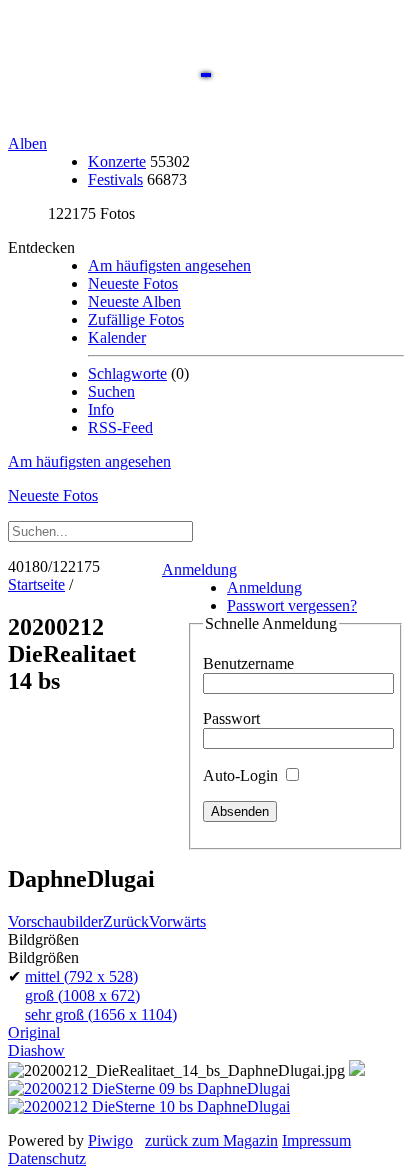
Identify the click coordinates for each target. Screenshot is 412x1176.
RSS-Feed (120, 427)
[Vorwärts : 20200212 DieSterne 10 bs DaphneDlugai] (149, 1106)
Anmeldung (199, 569)
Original (34, 1032)
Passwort (231, 718)
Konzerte (117, 161)
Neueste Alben (134, 301)
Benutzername (248, 663)
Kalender (117, 337)
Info (101, 409)
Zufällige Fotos (136, 319)
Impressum (316, 1140)
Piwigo (110, 1140)
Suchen (111, 391)
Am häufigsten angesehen (169, 265)
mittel (81, 976)
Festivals (115, 179)
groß (82, 995)
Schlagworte (127, 373)
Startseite (36, 584)
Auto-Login (242, 775)
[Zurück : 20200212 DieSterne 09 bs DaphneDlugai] (149, 1088)
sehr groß (101, 1014)
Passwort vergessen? (292, 605)
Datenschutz (47, 1158)
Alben (27, 143)
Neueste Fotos (133, 283)
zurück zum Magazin (211, 1140)
